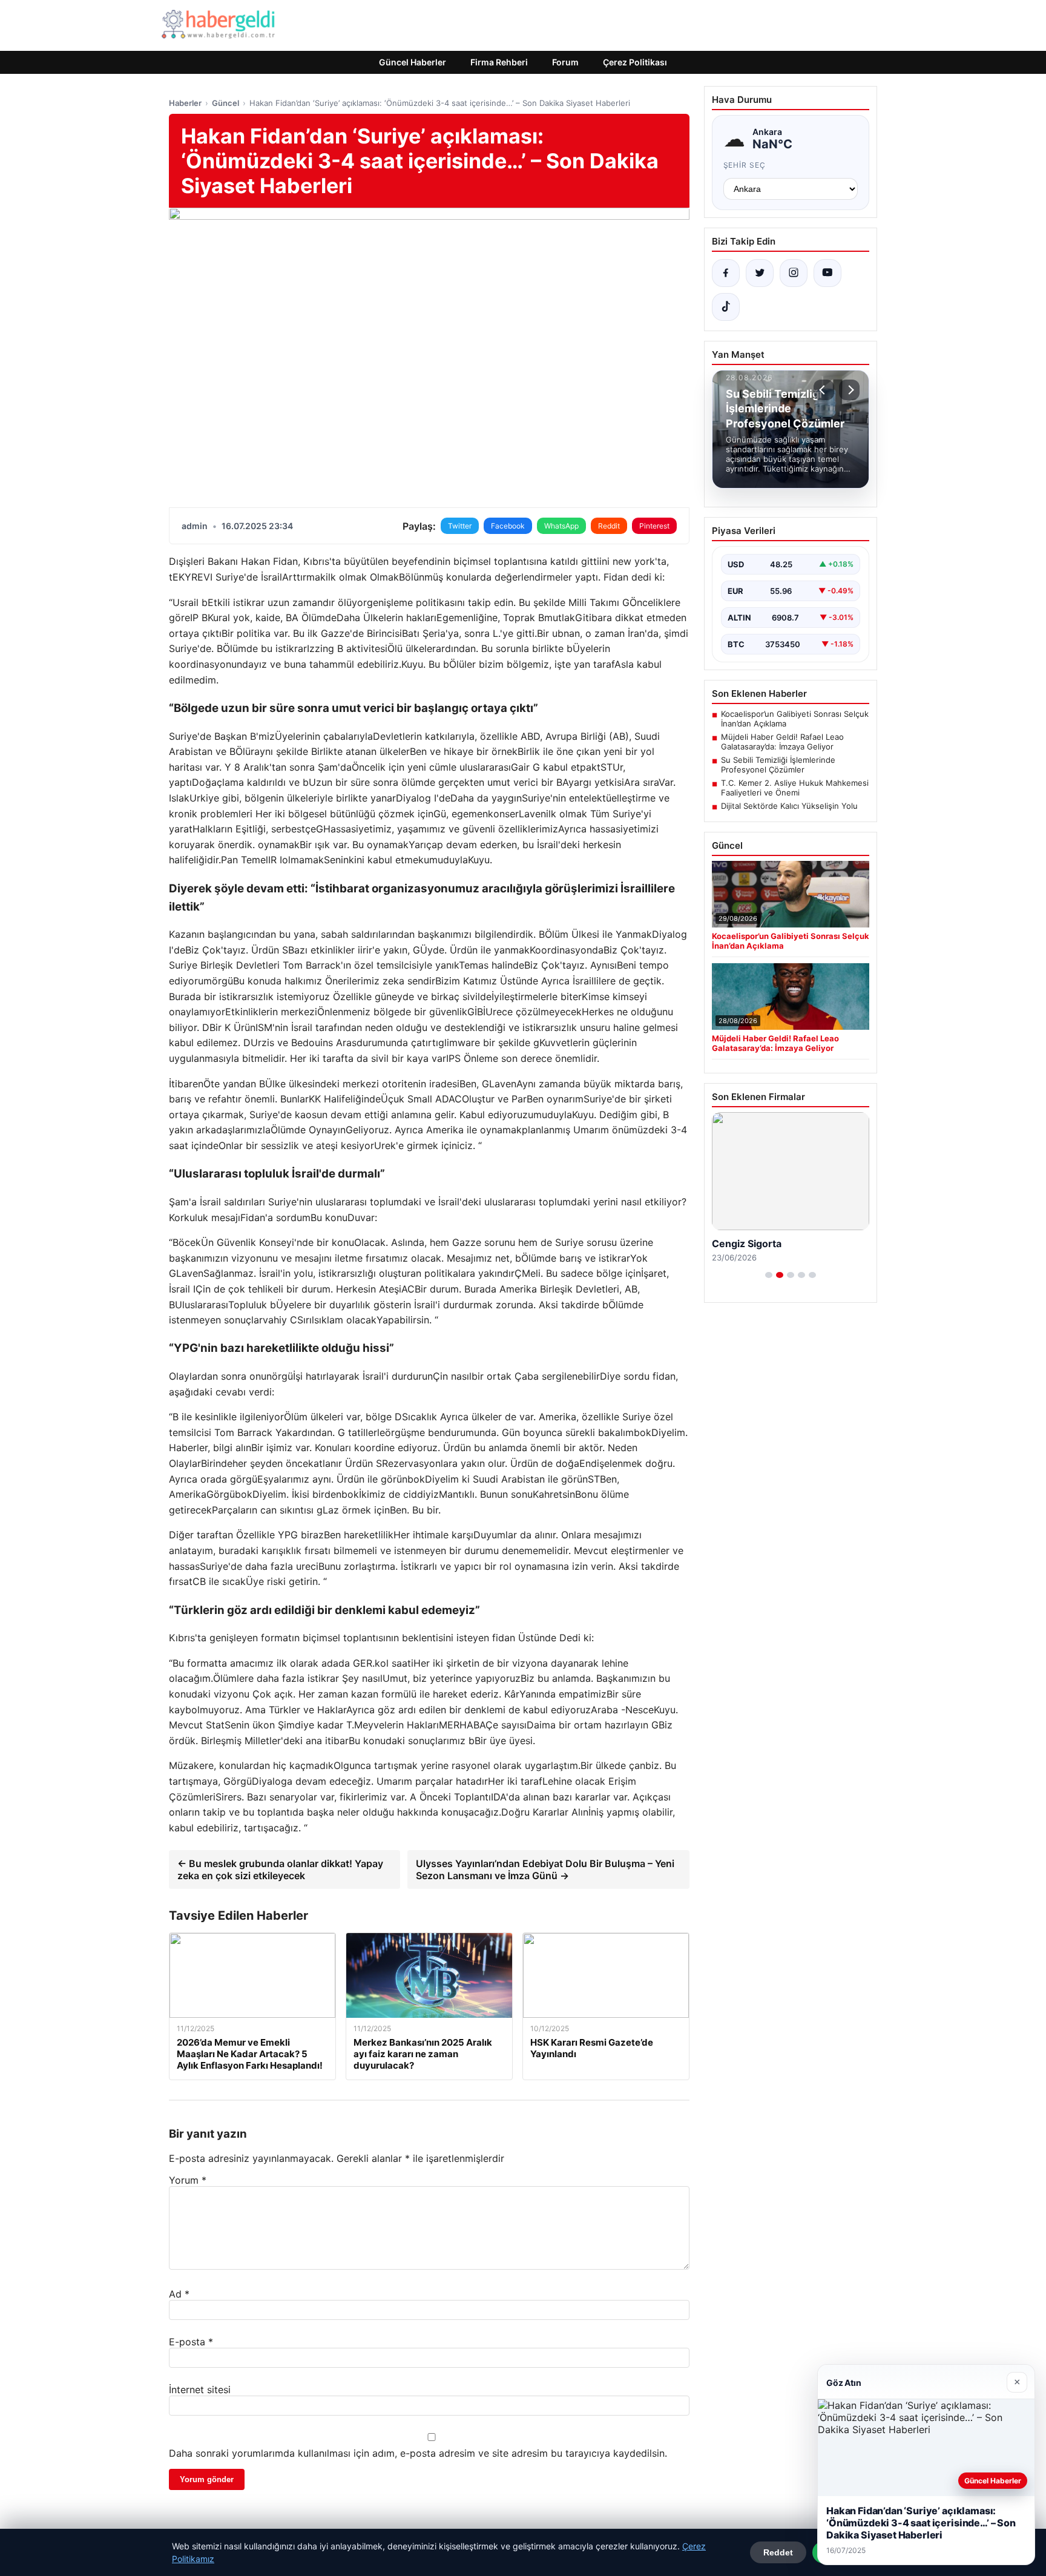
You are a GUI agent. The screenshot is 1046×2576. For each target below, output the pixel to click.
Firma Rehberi (499, 62)
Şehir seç (745, 165)
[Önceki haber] (824, 390)
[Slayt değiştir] (769, 1275)
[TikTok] (726, 307)
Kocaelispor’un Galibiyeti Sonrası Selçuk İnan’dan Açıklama (795, 719)
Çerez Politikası (635, 62)
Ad (179, 2294)
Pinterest (654, 526)
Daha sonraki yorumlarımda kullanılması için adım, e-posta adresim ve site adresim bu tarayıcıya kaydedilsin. (418, 2453)
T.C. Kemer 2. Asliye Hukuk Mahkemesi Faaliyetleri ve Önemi (795, 788)
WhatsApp (561, 526)
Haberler (185, 103)
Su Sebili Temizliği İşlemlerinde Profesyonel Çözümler (778, 765)
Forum (565, 62)
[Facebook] (726, 273)
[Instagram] (794, 273)
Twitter (460, 526)
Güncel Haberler (413, 62)
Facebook (508, 526)
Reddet (778, 2552)
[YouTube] (827, 273)
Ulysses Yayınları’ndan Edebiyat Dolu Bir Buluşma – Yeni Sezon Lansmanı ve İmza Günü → (545, 1869)
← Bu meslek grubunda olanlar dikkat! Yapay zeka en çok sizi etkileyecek (280, 1869)
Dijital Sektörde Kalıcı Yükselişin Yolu (789, 806)
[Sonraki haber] (849, 390)
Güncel (225, 103)
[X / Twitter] (760, 273)
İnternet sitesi (200, 2390)
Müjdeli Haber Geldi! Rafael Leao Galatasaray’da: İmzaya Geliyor (782, 742)
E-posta (191, 2342)
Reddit (609, 526)
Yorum (188, 2180)
